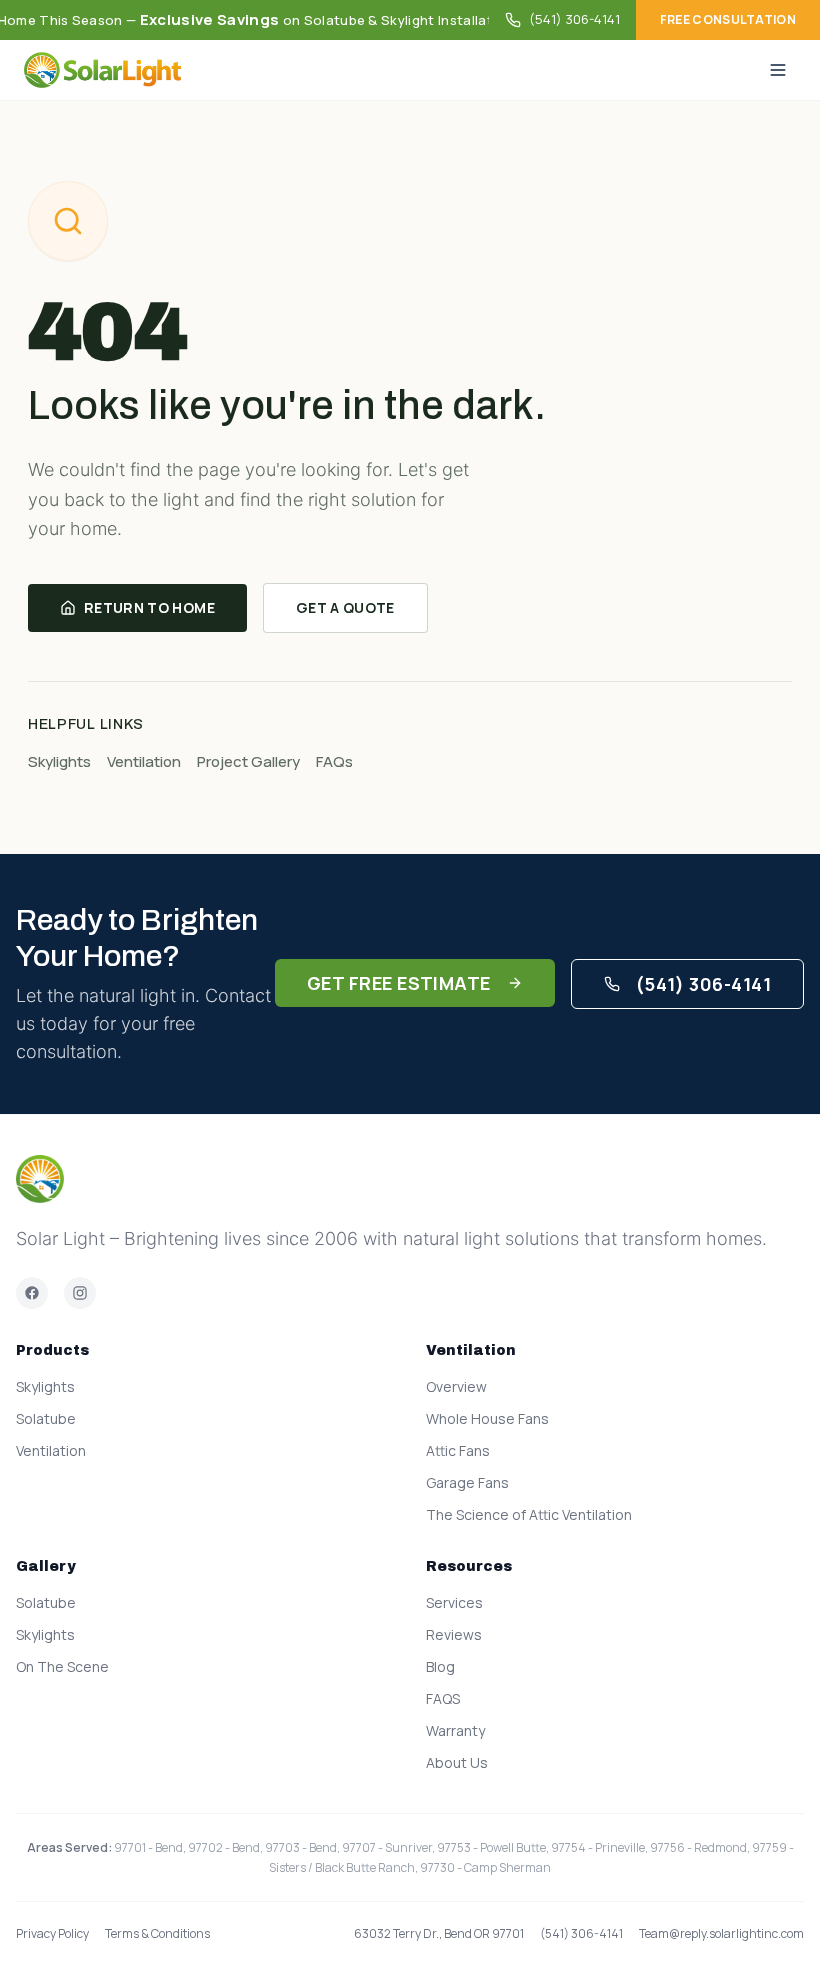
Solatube (46, 1418)
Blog (440, 1666)
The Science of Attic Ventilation (529, 1514)
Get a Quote (345, 607)
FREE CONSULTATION (728, 19)
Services (454, 1602)
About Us (457, 1762)
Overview (456, 1386)
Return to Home (149, 607)
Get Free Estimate (399, 983)
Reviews (454, 1634)
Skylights (59, 761)
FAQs (334, 761)
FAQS (443, 1698)
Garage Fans (467, 1482)
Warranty (455, 1730)
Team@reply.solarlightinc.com (721, 1934)
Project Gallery (248, 761)
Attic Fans (458, 1450)
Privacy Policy (52, 1934)
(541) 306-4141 (574, 19)
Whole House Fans (487, 1418)
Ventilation (144, 761)
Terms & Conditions (157, 1934)
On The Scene (62, 1666)
